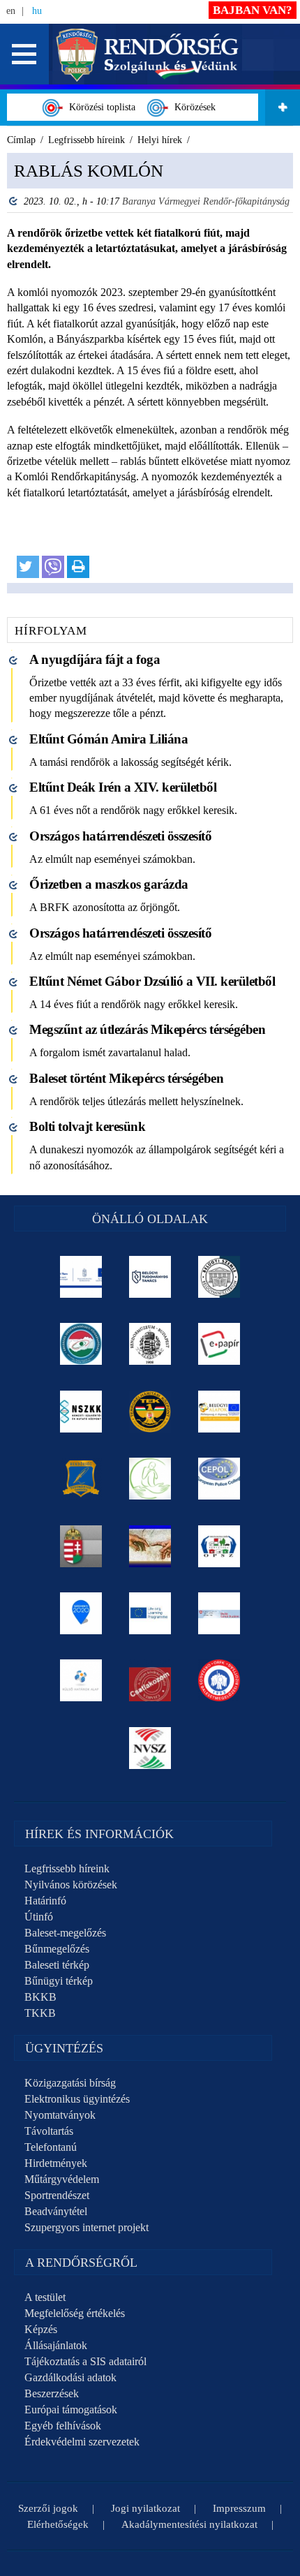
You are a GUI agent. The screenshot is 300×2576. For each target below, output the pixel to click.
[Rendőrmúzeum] (150, 1344)
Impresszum (239, 2508)
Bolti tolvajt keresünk (87, 1126)
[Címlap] (148, 53)
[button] (24, 54)
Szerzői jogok (48, 2508)
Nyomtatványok (60, 2115)
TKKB (40, 2013)
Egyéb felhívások (63, 2426)
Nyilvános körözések (71, 1885)
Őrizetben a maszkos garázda (109, 884)
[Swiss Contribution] (219, 1613)
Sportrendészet (57, 2195)
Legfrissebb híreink (67, 1868)
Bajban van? (253, 10)
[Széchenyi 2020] (81, 1613)
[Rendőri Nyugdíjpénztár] (150, 1546)
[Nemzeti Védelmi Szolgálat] (150, 1748)
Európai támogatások (71, 2410)
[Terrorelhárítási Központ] (150, 1412)
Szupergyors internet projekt (87, 2227)
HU (37, 11)
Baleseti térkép (57, 1965)
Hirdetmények (56, 2163)
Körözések (192, 107)
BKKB (40, 1997)
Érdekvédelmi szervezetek (82, 2442)
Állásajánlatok (56, 2345)
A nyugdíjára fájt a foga (95, 659)
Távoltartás (49, 2131)
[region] (150, 373)
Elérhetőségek (58, 2524)
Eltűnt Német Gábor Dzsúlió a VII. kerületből (152, 981)
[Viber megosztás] (53, 567)
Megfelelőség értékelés (75, 2313)
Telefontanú (51, 2147)
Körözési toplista (99, 107)
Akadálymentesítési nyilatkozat (189, 2524)
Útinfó (39, 1917)
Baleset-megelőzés (65, 1933)
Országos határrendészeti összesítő (120, 836)
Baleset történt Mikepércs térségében (126, 1078)
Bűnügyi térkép (59, 1981)
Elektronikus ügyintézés (77, 2099)
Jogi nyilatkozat (145, 2508)
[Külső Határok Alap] (81, 1680)
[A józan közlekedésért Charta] (150, 1680)
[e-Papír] (219, 1344)
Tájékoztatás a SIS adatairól (85, 2361)
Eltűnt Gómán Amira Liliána (108, 739)
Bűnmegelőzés (57, 1949)
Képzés (41, 2329)
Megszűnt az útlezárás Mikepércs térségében (147, 1029)
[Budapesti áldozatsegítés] (150, 1479)
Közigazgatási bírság (70, 2083)
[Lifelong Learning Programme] (150, 1613)
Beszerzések (52, 2393)
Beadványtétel (56, 2211)
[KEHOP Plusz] (81, 1277)
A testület (45, 2297)
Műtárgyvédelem (62, 2179)
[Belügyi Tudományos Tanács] (150, 1277)
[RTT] (81, 1479)
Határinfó (45, 1901)
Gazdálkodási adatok (70, 2377)
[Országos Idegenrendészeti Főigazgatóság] (81, 1344)
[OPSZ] (219, 1546)
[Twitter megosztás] (28, 567)
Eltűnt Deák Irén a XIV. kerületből (123, 787)
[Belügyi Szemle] (219, 1277)
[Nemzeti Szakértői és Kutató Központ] (81, 1412)
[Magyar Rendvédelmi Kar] (81, 1546)
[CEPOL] (219, 1479)
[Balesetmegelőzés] (219, 1680)
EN (11, 11)
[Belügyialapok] (219, 1412)
